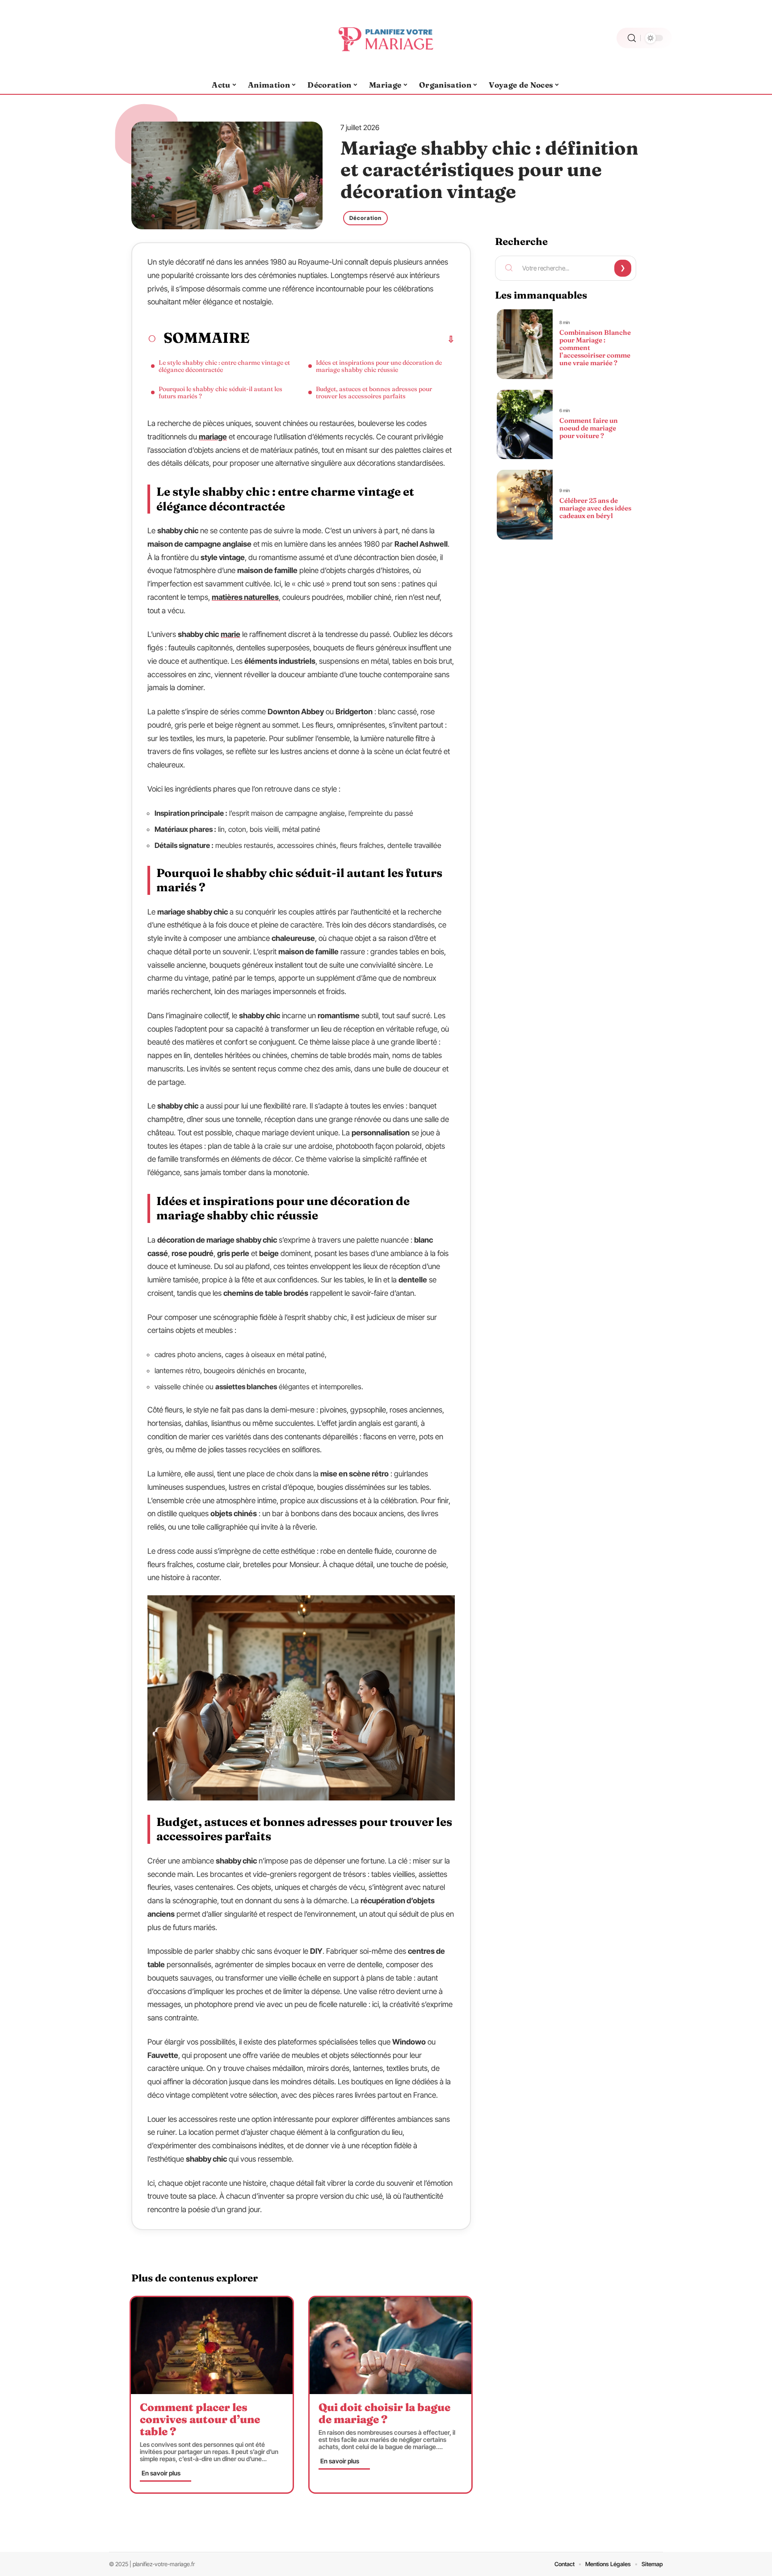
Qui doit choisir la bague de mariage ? (384, 2413)
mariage (213, 437)
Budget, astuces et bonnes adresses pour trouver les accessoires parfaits (374, 392)
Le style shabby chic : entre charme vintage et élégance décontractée (224, 366)
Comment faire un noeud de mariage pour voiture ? (589, 428)
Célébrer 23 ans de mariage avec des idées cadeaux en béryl (595, 508)
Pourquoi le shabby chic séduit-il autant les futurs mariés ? (220, 392)
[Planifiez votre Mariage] (386, 38)
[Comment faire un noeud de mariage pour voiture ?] (524, 425)
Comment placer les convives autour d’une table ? (200, 2419)
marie (231, 634)
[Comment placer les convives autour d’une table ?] (212, 2346)
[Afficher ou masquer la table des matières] (352, 339)
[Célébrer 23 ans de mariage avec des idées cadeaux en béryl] (524, 505)
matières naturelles (245, 597)
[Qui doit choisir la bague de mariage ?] (390, 2346)
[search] (632, 38)
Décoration (365, 218)
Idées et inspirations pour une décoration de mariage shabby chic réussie (379, 366)
